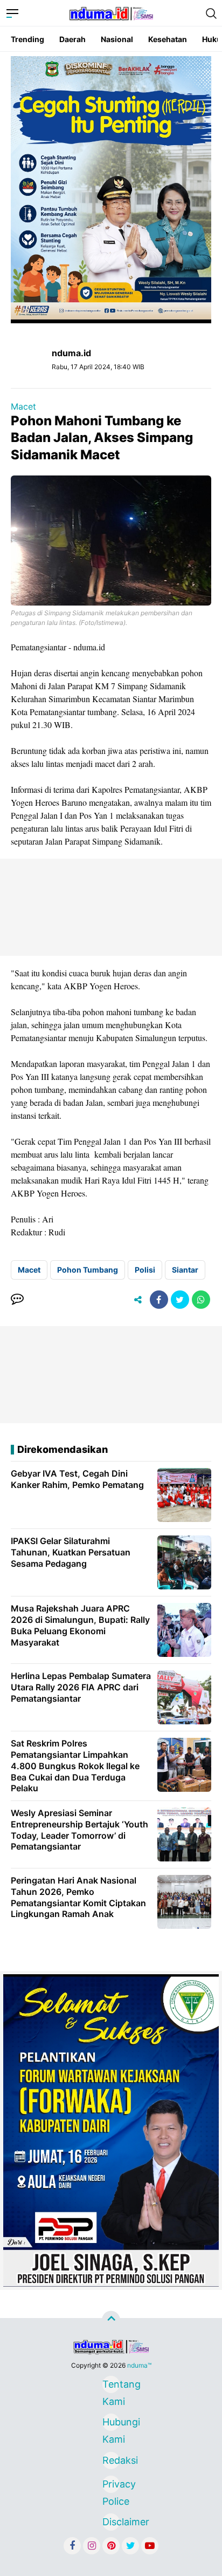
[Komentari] (17, 1300)
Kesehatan (168, 39)
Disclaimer (111, 2522)
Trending (27, 39)
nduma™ (139, 2365)
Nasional (117, 39)
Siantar (185, 1270)
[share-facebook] (159, 1300)
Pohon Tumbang (88, 1270)
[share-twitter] (180, 1300)
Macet (23, 406)
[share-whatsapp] (201, 1300)
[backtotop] (111, 2320)
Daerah (72, 39)
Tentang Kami (111, 2386)
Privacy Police (111, 2486)
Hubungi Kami (111, 2424)
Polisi (145, 1270)
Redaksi (111, 2460)
